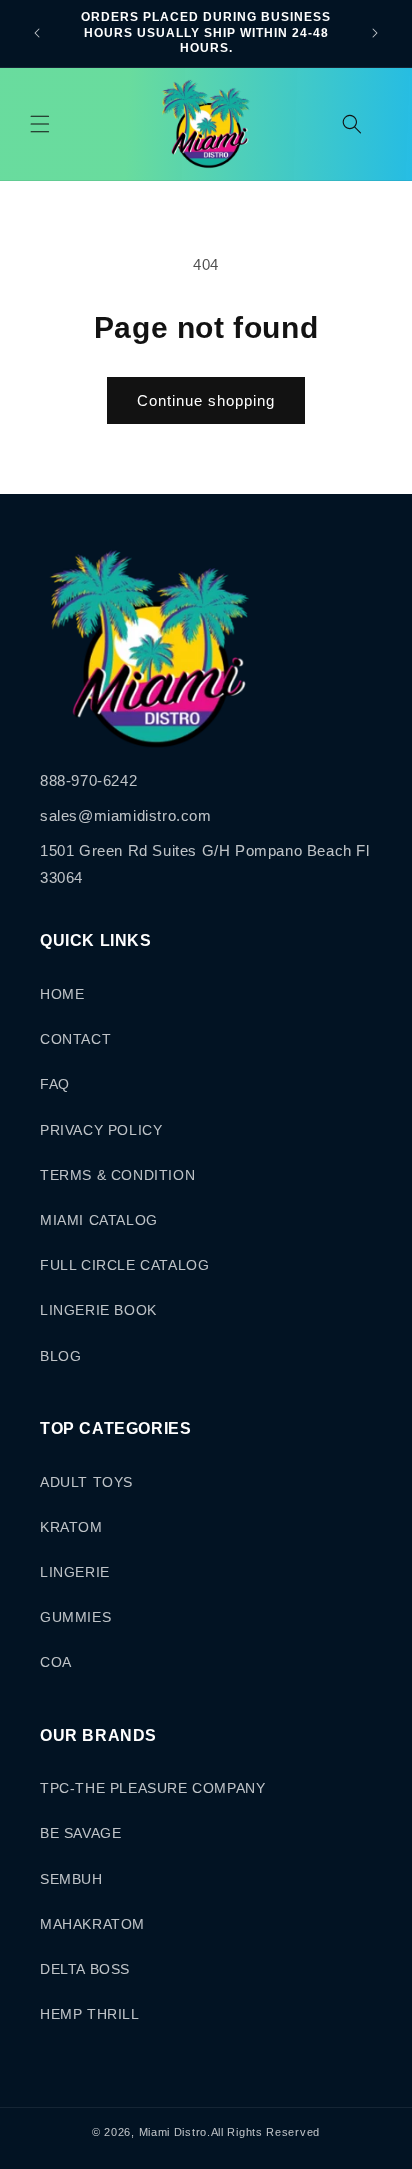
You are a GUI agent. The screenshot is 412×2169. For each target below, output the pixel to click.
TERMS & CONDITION (117, 1175)
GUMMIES (75, 1617)
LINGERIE (75, 1572)
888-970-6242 (88, 780)
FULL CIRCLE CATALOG (124, 1265)
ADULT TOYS (86, 1482)
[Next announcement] (375, 33)
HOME (62, 994)
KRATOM (71, 1527)
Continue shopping (206, 400)
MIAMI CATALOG (99, 1220)
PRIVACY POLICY (101, 1130)
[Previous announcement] (37, 33)
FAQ (55, 1084)
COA (56, 1662)
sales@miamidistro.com (126, 815)
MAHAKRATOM (92, 1924)
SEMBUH (71, 1879)
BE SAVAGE (80, 1833)
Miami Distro (173, 2132)
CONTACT (75, 1039)
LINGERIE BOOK (98, 1310)
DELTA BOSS (85, 1969)
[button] (40, 124)
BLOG (60, 1356)
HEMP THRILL (90, 2014)
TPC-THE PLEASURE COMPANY (152, 1788)
